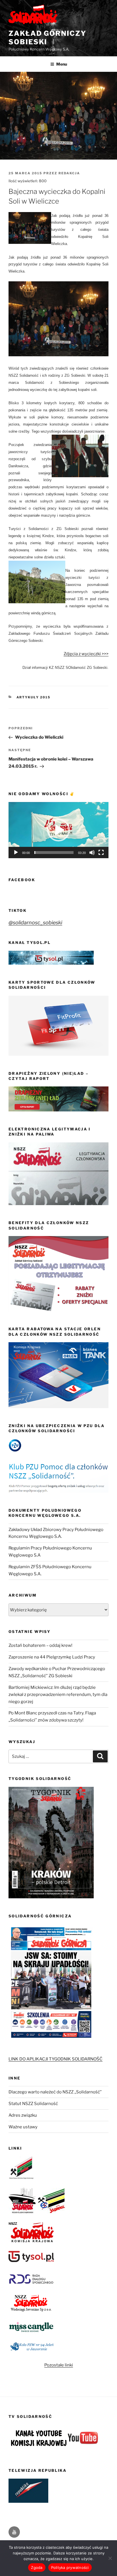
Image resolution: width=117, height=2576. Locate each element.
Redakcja (69, 173)
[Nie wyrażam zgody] (110, 2558)
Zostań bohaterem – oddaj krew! (40, 1645)
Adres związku (23, 2115)
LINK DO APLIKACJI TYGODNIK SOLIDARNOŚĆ (56, 2059)
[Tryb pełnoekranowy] (101, 853)
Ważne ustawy (23, 2127)
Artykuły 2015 (34, 697)
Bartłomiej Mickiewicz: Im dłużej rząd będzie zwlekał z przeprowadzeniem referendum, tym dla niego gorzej (58, 1695)
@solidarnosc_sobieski (35, 922)
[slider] (54, 853)
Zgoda (37, 2567)
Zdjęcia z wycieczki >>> (86, 654)
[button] (58, 830)
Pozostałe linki (59, 2365)
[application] (58, 830)
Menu (62, 64)
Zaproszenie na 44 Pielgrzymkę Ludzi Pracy (52, 1657)
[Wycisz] (92, 853)
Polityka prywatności (70, 2567)
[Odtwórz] (16, 853)
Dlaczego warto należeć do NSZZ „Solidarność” (55, 2092)
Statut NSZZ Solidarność (33, 2104)
